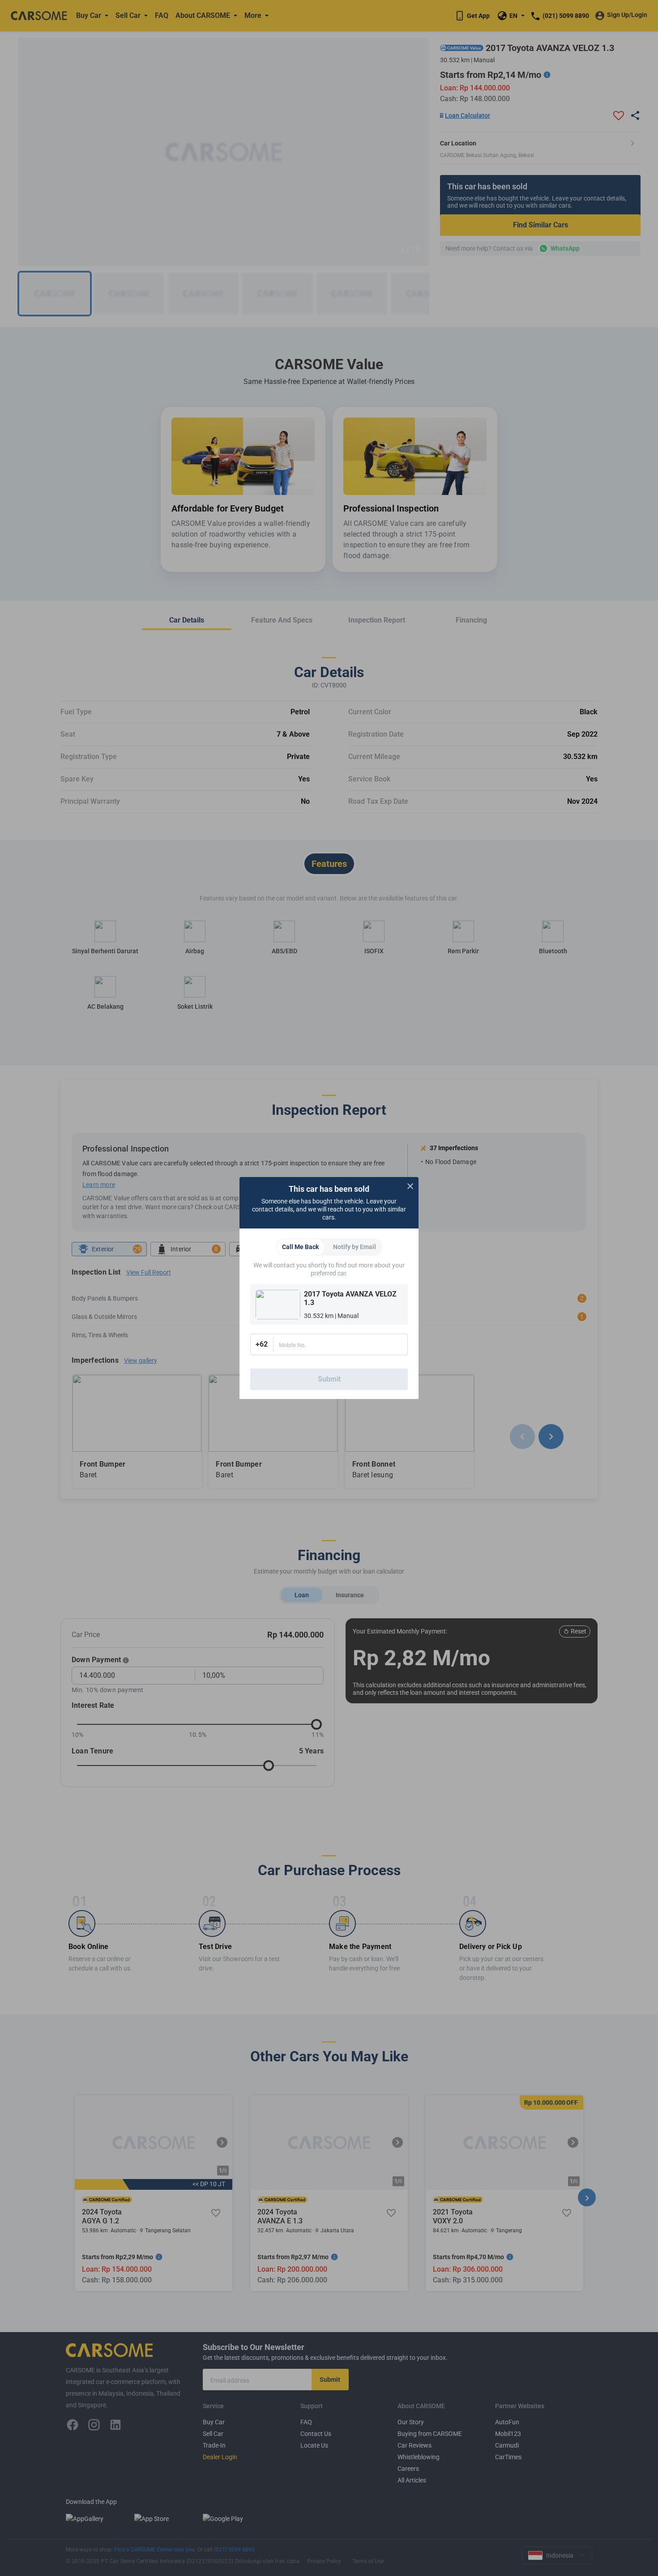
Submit (329, 1379)
